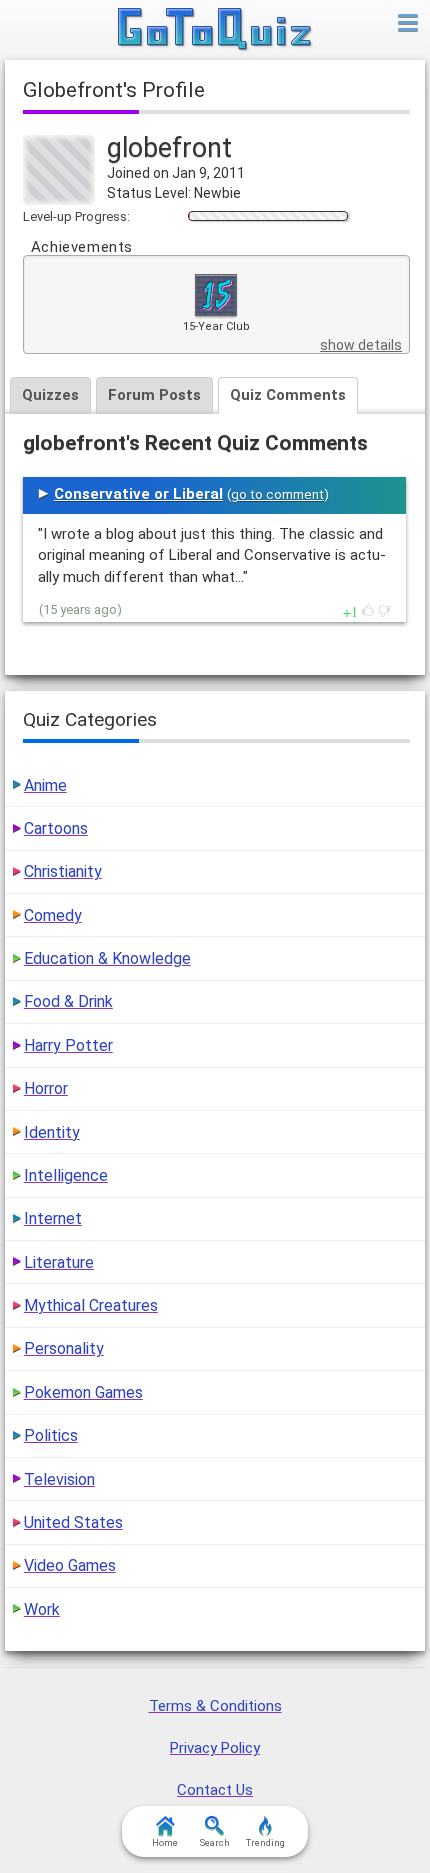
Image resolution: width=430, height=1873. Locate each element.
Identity (52, 1132)
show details (361, 345)
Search (215, 1843)
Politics (51, 1435)
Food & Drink (68, 1001)
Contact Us (215, 1790)
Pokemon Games (83, 1392)
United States (73, 1522)
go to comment (277, 494)
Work (42, 1609)
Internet (53, 1218)
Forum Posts (154, 395)
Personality (64, 1348)
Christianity (63, 871)
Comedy (53, 915)
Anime (45, 785)
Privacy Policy (215, 1748)
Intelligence (66, 1175)
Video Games (70, 1565)
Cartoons (56, 828)
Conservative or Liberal (138, 494)
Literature (59, 1262)
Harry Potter (68, 1045)
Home (165, 1843)
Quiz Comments (288, 395)
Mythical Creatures (91, 1305)
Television (59, 1479)
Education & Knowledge (107, 958)
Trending (265, 1843)
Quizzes (50, 395)
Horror (46, 1088)
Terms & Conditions (215, 1706)
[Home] (215, 30)
